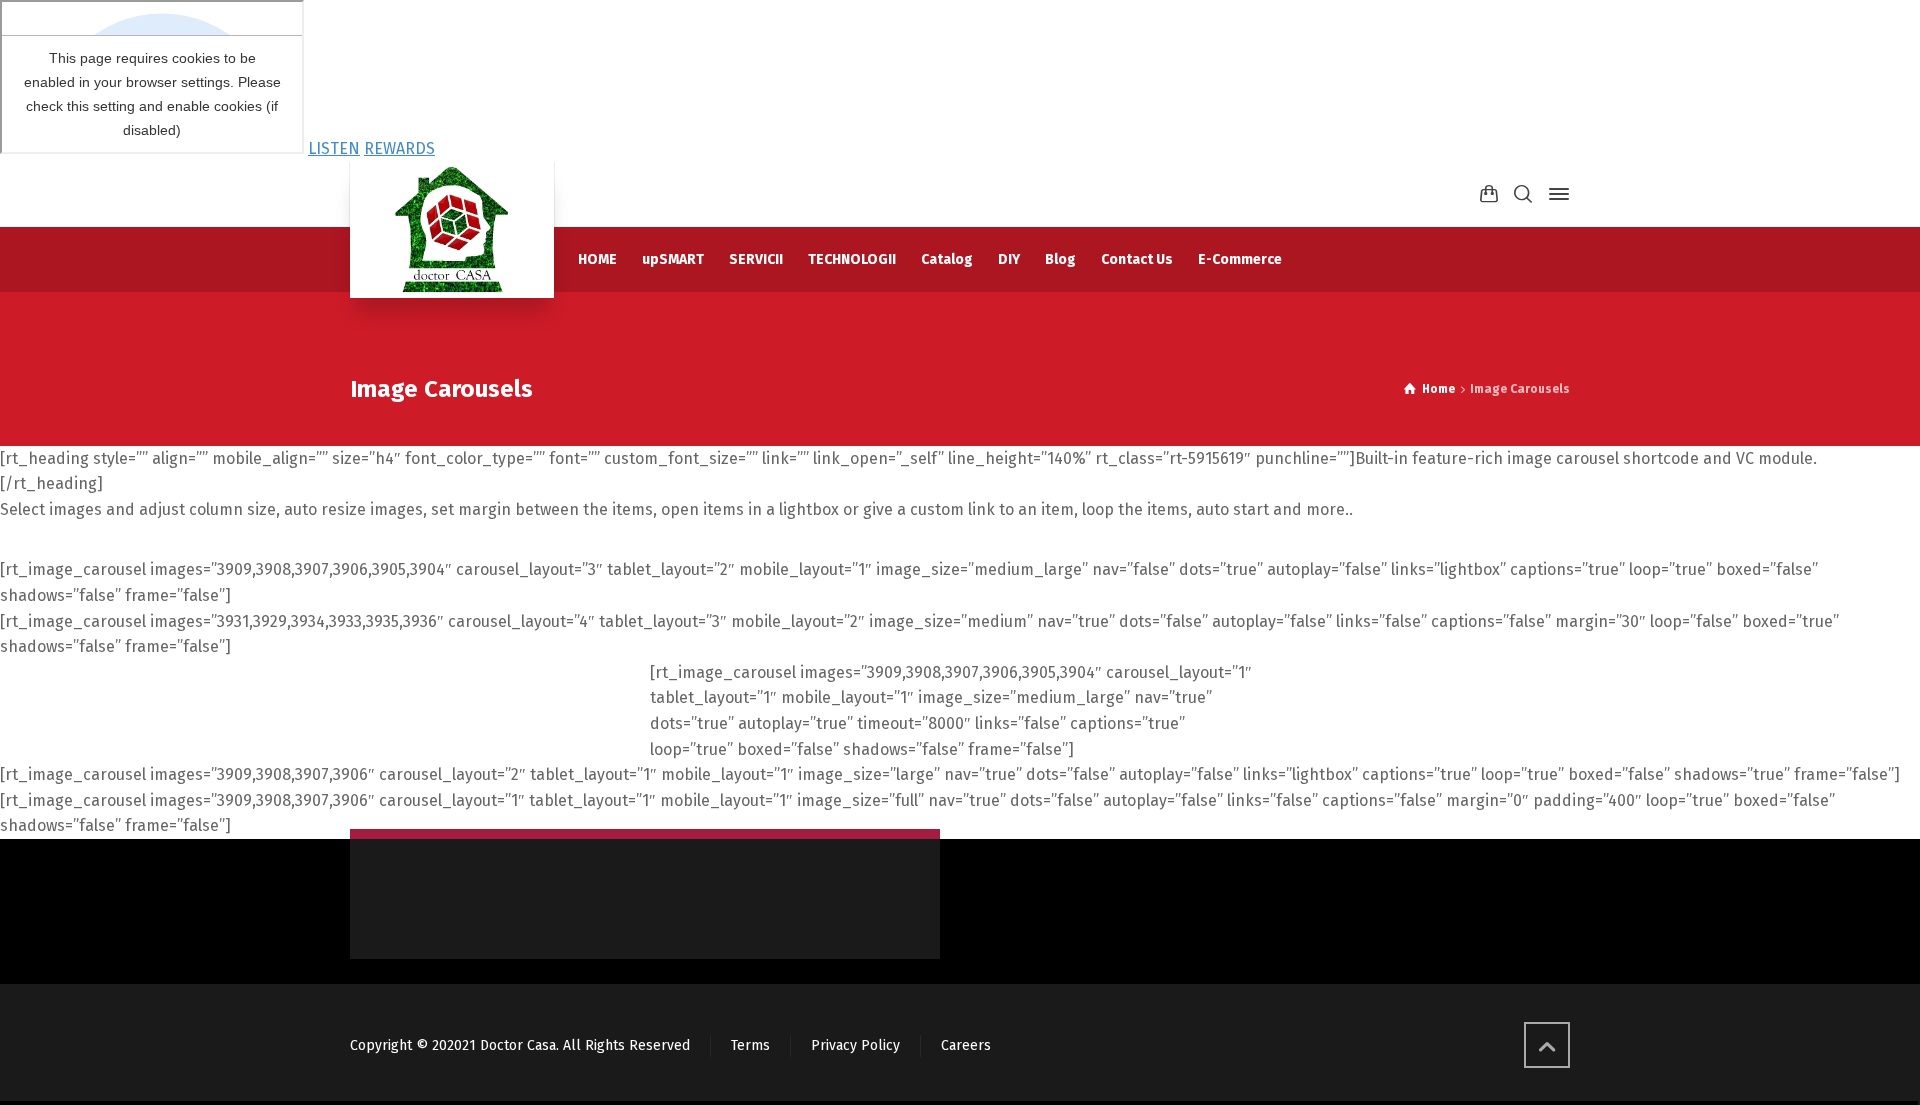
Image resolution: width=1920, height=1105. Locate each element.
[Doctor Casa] (452, 230)
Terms (750, 1045)
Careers (966, 1045)
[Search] (1523, 194)
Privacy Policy (855, 1045)
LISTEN (334, 148)
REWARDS (399, 148)
